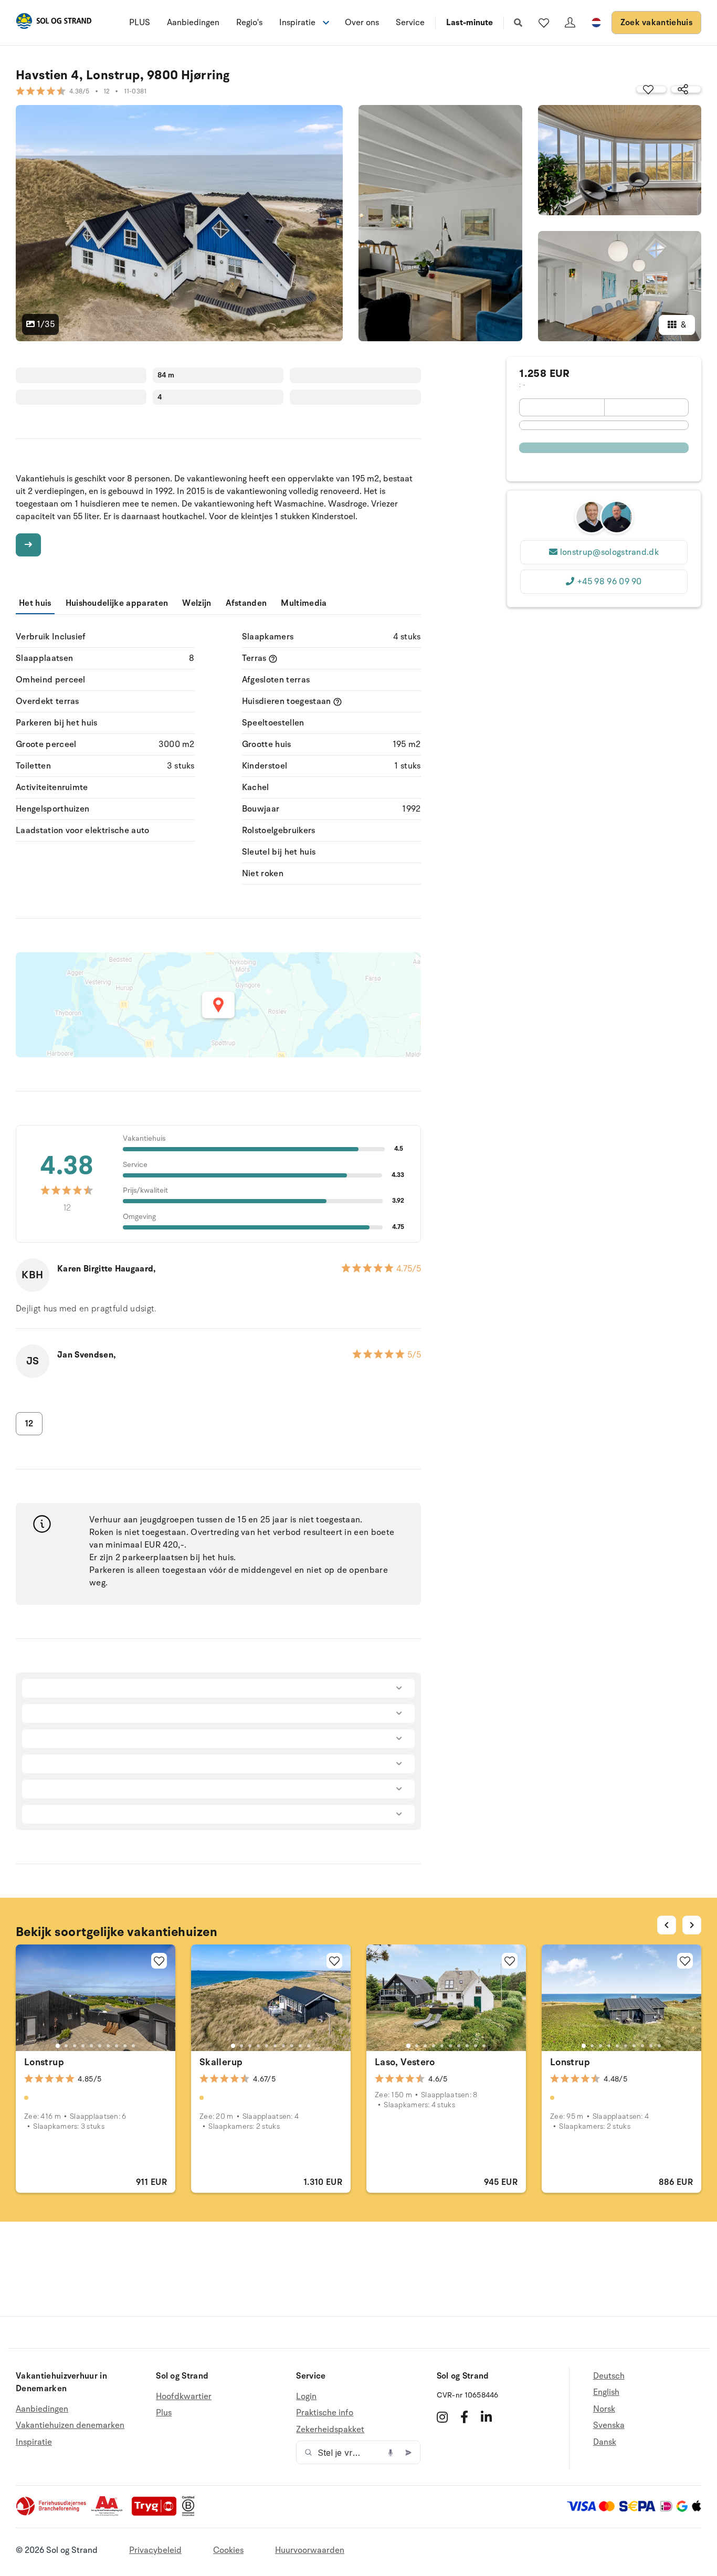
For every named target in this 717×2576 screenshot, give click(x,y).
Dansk (605, 2442)
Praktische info (325, 2413)
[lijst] (544, 23)
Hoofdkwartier (184, 2397)
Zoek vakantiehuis (656, 23)
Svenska (609, 2425)
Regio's (249, 23)
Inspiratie (34, 2442)
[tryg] (157, 2514)
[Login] (570, 23)
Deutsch (609, 2376)
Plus (164, 2413)
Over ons (362, 23)
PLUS (140, 23)
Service (410, 23)
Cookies (228, 2550)
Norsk (604, 2409)
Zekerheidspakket (330, 2430)
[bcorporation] (191, 2514)
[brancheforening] (52, 2514)
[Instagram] (442, 2417)
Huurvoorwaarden (310, 2550)
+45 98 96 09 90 (609, 582)
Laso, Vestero (405, 2062)
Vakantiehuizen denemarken (70, 2425)
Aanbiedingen (193, 23)
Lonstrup (44, 2062)
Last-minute (470, 23)
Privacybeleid (155, 2550)
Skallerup (221, 2062)
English (606, 2392)
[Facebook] (464, 2417)
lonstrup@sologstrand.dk (609, 552)
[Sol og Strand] (54, 23)
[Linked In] (486, 2417)
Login (306, 2397)
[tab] (58, 2046)
